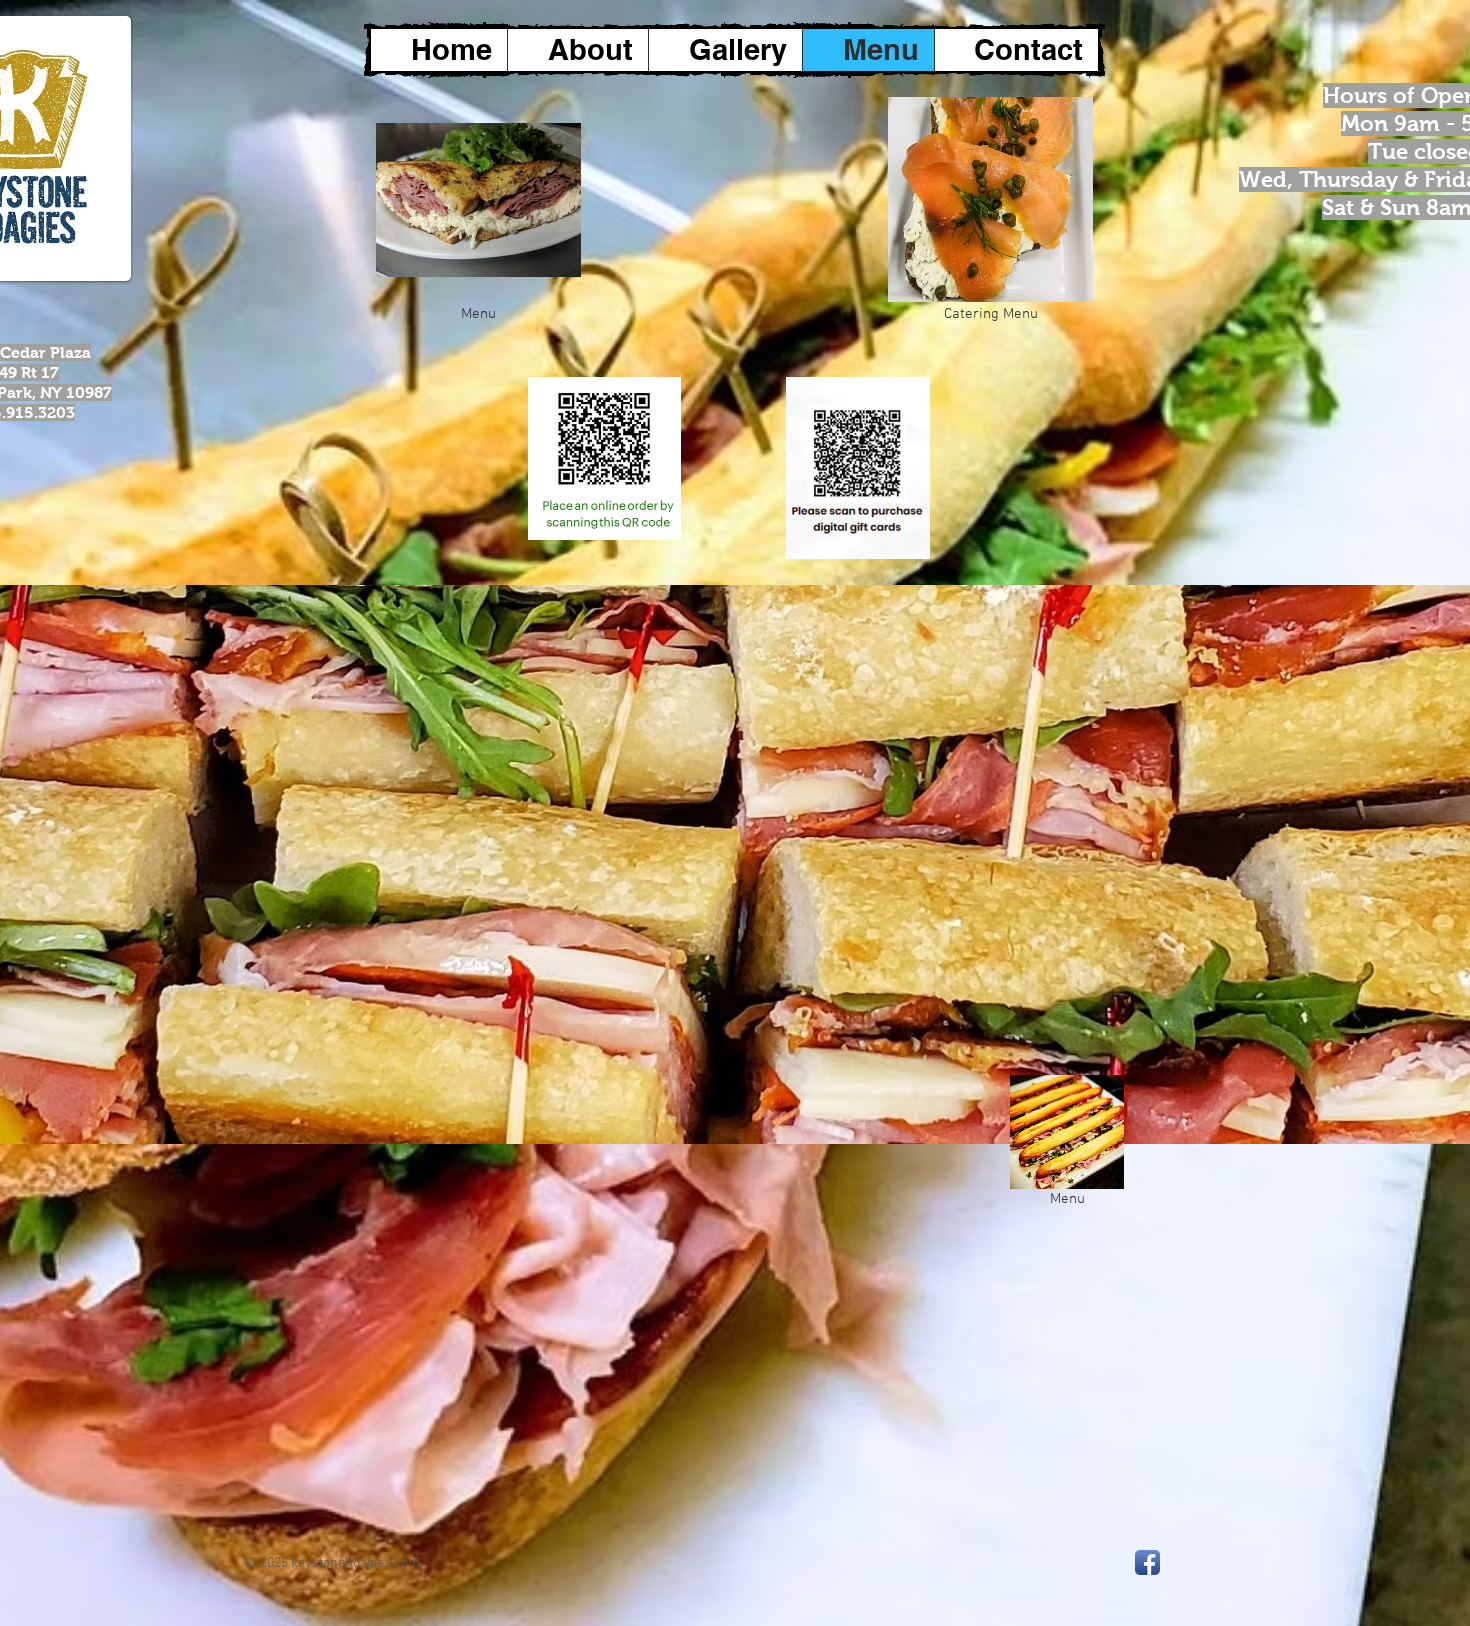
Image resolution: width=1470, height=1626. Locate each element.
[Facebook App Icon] (1147, 1562)
